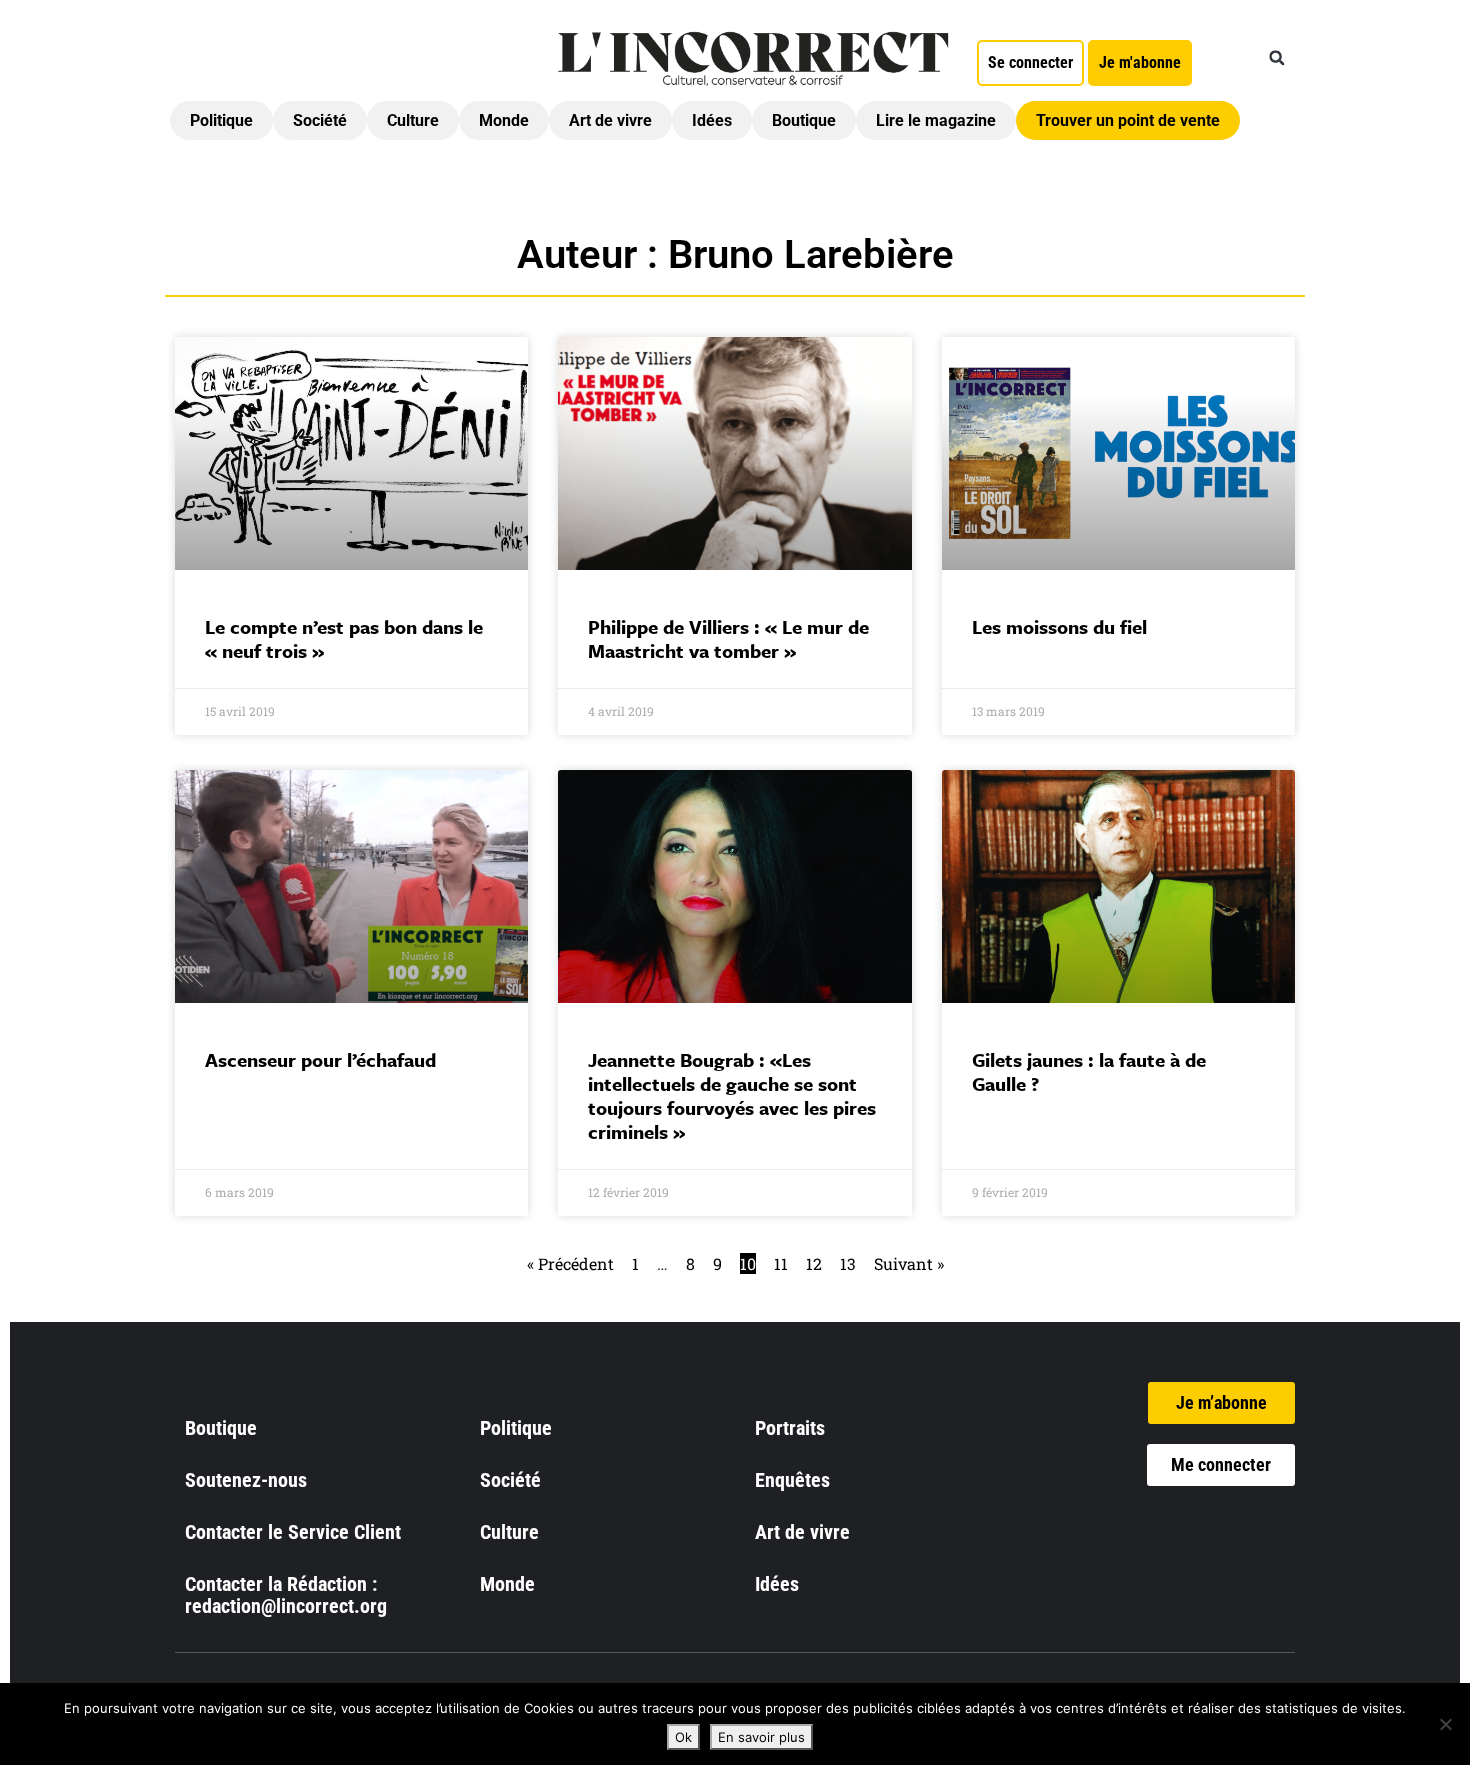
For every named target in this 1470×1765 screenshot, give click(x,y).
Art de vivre (610, 120)
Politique (221, 120)
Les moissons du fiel (1059, 626)
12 (814, 1263)
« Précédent (570, 1263)
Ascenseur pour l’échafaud (320, 1059)
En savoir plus (761, 1737)
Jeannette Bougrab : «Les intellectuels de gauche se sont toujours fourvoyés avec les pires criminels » (732, 1095)
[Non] (1445, 1724)
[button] (1277, 58)
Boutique (804, 120)
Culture (413, 120)
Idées (712, 120)
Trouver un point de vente (1128, 120)
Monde (504, 120)
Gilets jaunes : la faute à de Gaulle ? (1089, 1071)
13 (848, 1263)
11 (781, 1263)
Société (320, 120)
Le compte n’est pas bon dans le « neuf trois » (344, 638)
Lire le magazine (936, 120)
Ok (683, 1737)
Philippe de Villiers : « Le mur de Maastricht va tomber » (728, 638)
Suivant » (909, 1263)
